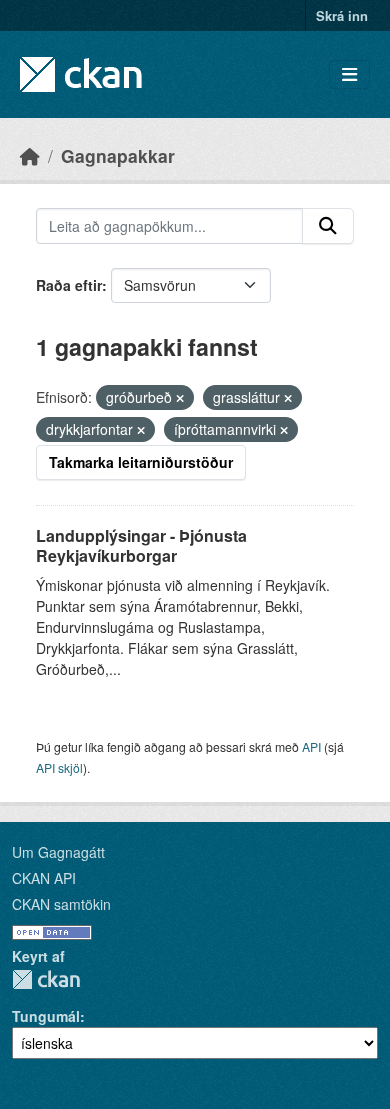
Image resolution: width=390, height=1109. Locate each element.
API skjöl (59, 767)
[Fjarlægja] (180, 398)
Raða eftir (69, 285)
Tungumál (46, 1016)
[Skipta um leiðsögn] (349, 74)
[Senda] (328, 226)
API (311, 746)
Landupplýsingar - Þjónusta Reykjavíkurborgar (141, 546)
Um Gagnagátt (58, 852)
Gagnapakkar (118, 155)
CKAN (46, 979)
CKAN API (44, 878)
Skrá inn (342, 15)
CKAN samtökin (61, 904)
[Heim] (30, 155)
